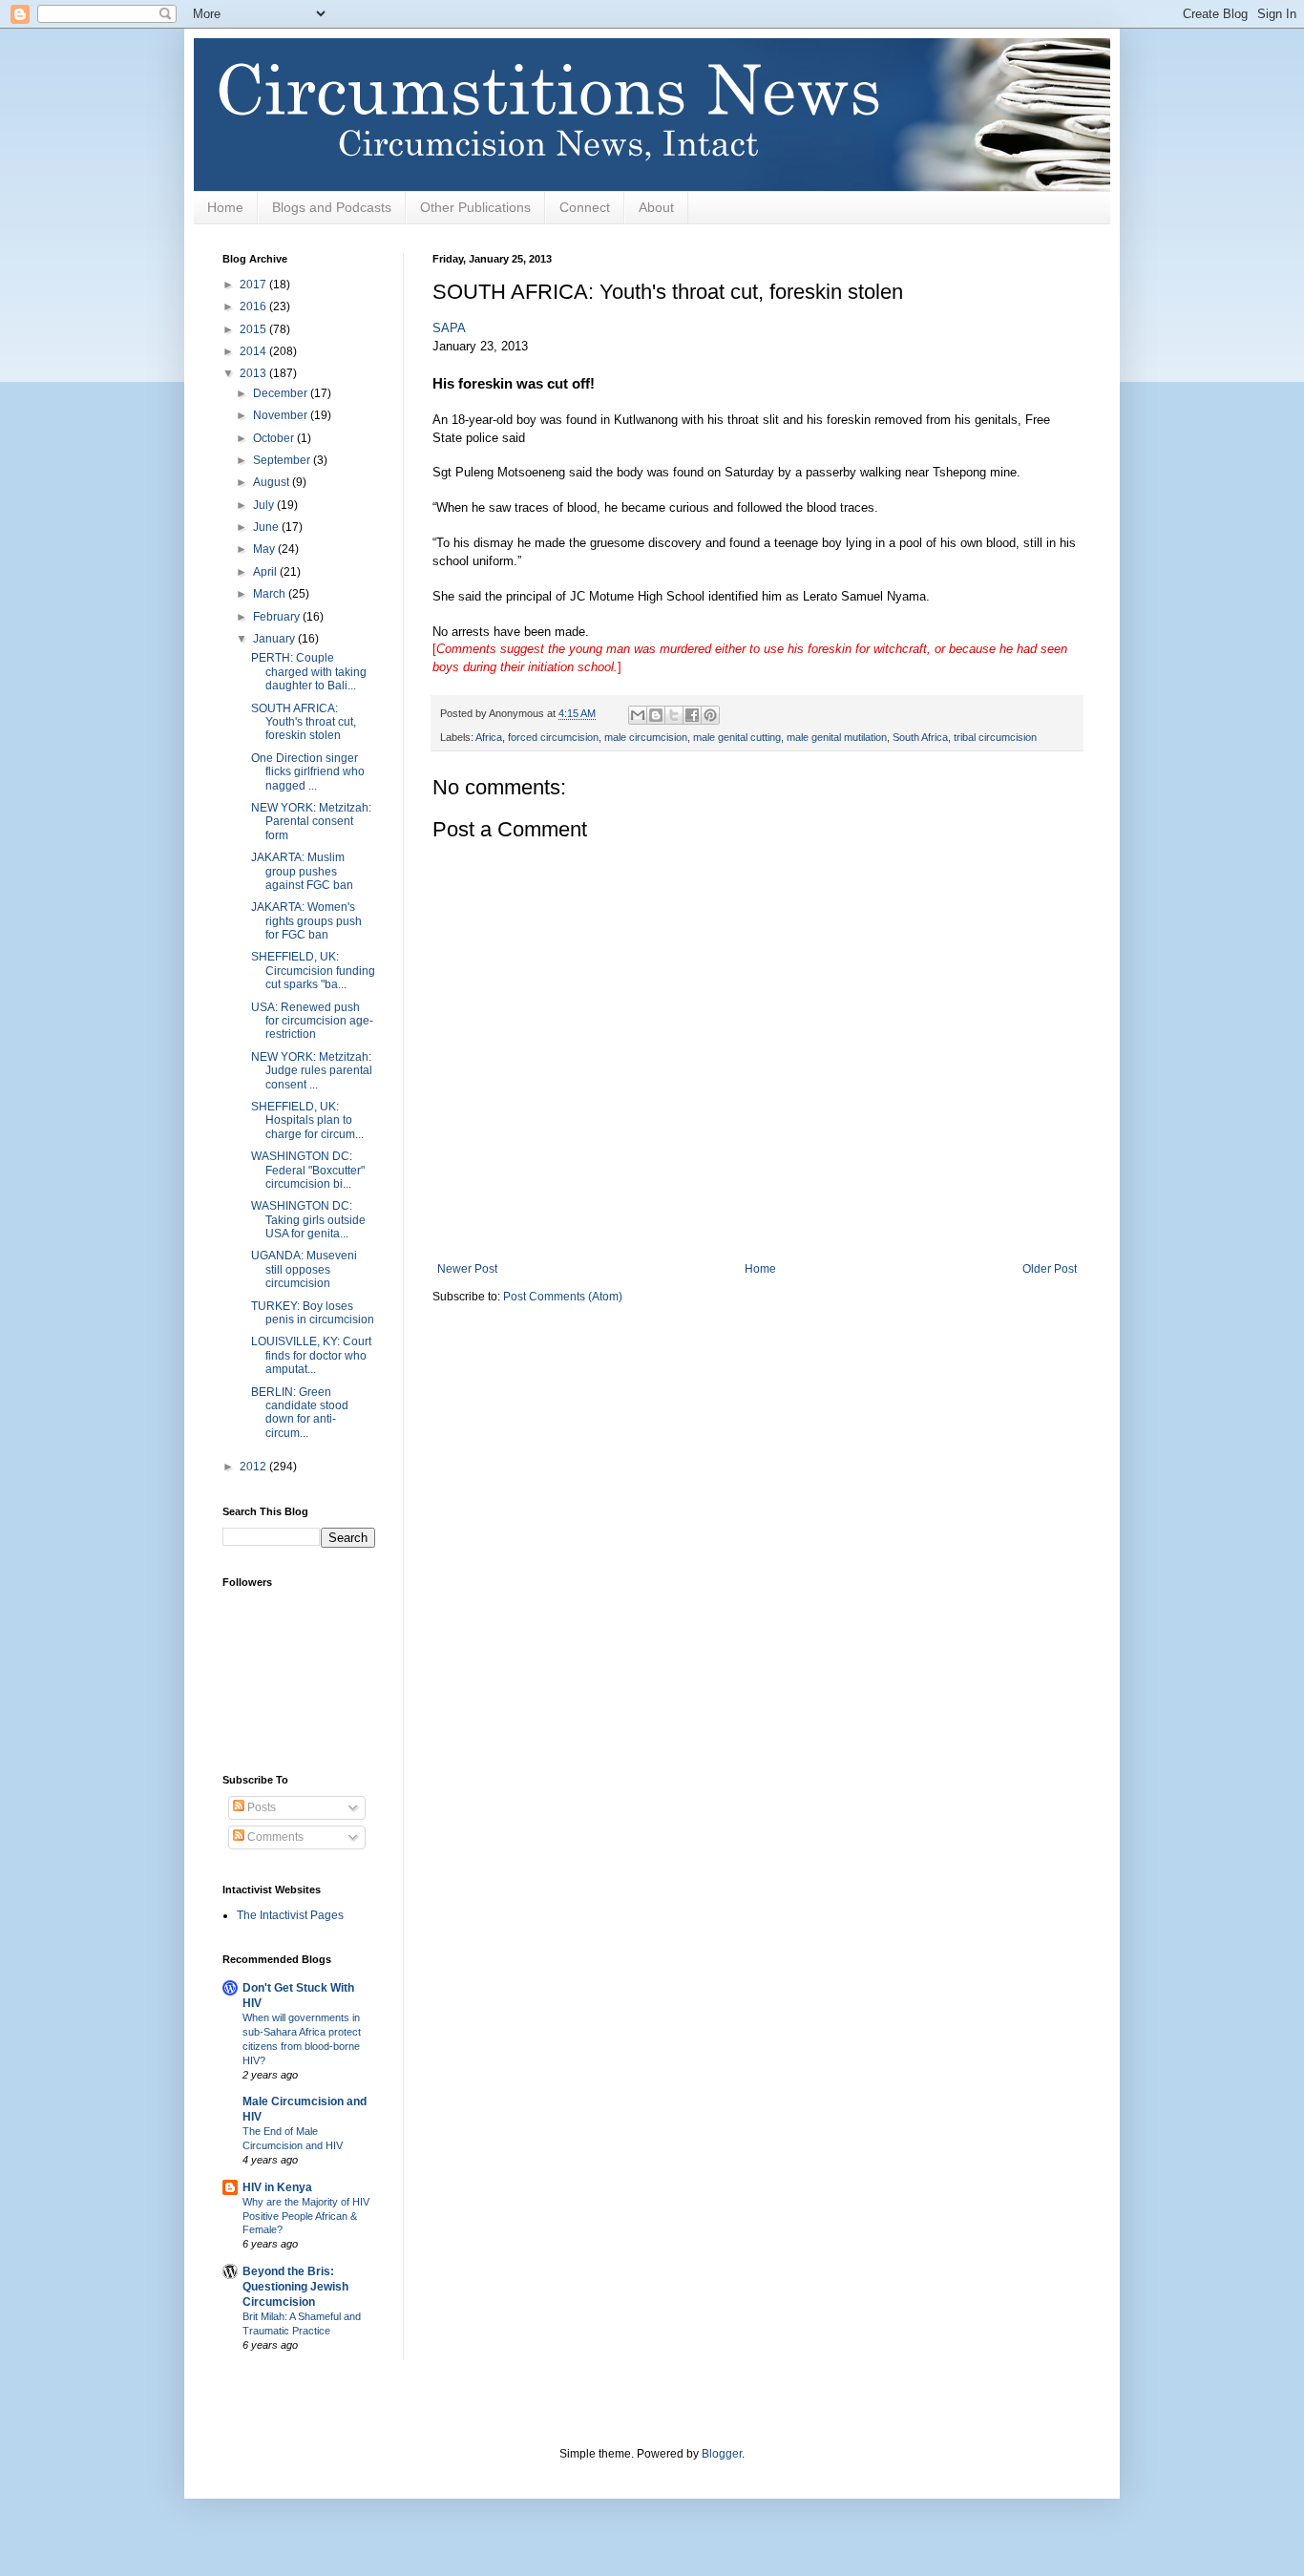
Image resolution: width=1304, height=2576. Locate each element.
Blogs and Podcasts (332, 207)
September (283, 460)
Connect (585, 207)
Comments (274, 1837)
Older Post (1050, 1269)
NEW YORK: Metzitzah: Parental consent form (311, 822)
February (278, 617)
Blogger (722, 2454)
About (656, 207)
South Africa (920, 737)
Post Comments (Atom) (563, 1297)
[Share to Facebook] (692, 715)
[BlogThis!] (656, 715)
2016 (254, 306)
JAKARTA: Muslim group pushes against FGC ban (302, 871)
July (265, 505)
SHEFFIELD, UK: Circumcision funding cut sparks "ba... (313, 971)
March (271, 594)
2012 (254, 1467)
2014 (254, 351)
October (275, 438)
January (275, 639)
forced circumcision (553, 737)
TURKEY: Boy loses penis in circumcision (313, 1313)
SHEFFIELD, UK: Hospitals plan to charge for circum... (307, 1120)
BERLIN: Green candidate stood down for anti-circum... (300, 1413)
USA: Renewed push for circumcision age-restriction (312, 1021)
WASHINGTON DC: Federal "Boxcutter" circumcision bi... (308, 1170)
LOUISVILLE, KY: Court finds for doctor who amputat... (311, 1355)
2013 (254, 373)
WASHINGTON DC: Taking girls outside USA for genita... (308, 1220)
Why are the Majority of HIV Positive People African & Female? (306, 2216)
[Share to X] (674, 715)
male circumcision (646, 737)
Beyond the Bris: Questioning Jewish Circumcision (295, 2287)
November (282, 415)
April (266, 572)
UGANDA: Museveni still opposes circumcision (304, 1269)
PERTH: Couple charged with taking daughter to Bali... (309, 672)
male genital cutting (737, 737)
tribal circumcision (995, 737)
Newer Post (467, 1269)
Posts (260, 1807)
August (273, 482)
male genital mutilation (837, 737)
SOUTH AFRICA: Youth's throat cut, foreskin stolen (304, 722)
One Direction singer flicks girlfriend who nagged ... (308, 772)
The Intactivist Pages (290, 1915)
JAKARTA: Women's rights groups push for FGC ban (306, 921)
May (265, 549)
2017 (254, 285)
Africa (489, 737)
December (282, 393)
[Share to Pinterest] (710, 715)
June (267, 527)
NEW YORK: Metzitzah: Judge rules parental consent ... (312, 1071)
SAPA (449, 328)
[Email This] (638, 715)
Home (225, 207)
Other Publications (475, 207)
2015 (254, 329)
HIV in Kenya (277, 2187)
